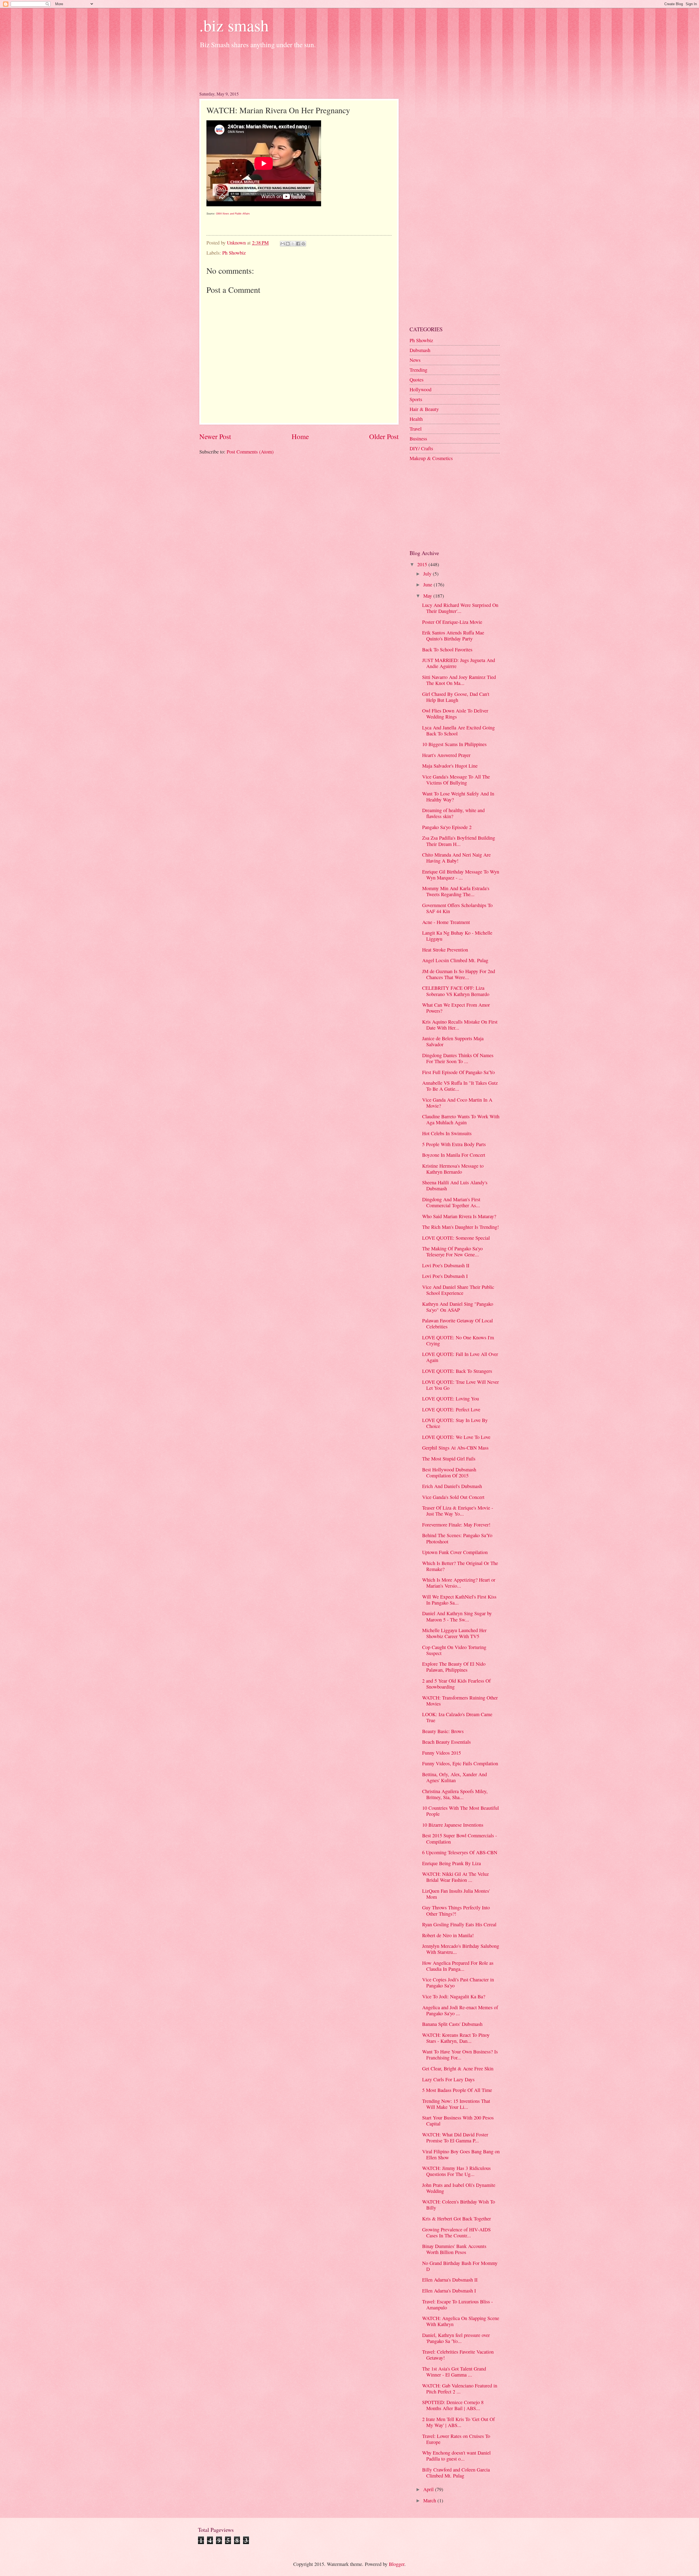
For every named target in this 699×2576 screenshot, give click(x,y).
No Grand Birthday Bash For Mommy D (460, 2266)
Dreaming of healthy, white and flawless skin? (453, 813)
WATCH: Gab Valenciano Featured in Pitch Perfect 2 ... (460, 2389)
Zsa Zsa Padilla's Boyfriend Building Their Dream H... (459, 841)
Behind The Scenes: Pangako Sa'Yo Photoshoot (457, 1538)
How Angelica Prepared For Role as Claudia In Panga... (458, 1966)
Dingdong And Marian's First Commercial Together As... (451, 1202)
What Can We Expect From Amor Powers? (456, 1008)
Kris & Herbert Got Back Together (457, 2219)
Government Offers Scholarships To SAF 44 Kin (457, 908)
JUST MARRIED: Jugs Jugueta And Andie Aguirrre (459, 663)
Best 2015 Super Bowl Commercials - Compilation (460, 1838)
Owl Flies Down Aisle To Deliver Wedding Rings (455, 714)
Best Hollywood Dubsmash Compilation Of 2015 (449, 1472)
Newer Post (215, 436)
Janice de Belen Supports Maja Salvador (453, 1041)
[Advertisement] (299, 68)
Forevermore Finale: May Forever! (456, 1525)
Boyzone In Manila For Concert (454, 1155)
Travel (416, 429)
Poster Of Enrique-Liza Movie (452, 622)
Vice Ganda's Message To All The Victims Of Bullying (456, 780)
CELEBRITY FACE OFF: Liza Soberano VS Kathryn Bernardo (456, 991)
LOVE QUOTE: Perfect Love (451, 1409)
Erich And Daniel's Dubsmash (452, 1486)
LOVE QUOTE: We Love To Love (456, 1437)
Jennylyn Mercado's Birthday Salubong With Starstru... (461, 1949)
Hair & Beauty (424, 409)
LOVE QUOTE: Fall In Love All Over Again (460, 1357)
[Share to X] (293, 244)
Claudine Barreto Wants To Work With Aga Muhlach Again (461, 1119)
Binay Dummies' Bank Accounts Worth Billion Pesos (454, 2249)
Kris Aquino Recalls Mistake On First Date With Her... (460, 1025)
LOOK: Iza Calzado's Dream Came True (457, 1717)
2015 (423, 564)
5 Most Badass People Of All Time (457, 2090)
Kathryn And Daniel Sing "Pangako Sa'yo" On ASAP (458, 1307)
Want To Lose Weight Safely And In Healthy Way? (458, 797)
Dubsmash (420, 350)
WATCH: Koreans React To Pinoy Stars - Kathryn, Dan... (456, 2038)
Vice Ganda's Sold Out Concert (453, 1497)
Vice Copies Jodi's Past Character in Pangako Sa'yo (458, 1982)
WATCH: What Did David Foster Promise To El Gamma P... (455, 2137)
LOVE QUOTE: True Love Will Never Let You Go (460, 1385)
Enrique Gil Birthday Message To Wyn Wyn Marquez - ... (461, 875)
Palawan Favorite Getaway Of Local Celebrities (457, 1323)
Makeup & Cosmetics (431, 458)
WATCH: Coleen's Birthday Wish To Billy (459, 2205)
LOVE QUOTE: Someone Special (456, 1238)
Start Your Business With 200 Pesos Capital (458, 2121)
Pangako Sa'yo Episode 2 (447, 827)
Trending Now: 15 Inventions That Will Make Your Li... (456, 2104)
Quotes (417, 380)
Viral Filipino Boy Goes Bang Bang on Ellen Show (461, 2154)
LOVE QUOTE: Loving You (451, 1399)
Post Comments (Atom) (250, 452)
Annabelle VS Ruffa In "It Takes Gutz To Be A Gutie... (460, 1086)
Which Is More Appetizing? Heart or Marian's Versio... (459, 1583)
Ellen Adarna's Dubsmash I (449, 2291)
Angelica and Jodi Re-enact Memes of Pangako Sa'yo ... (460, 2010)
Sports (416, 399)
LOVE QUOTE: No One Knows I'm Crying (458, 1340)
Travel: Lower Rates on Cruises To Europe (456, 2439)
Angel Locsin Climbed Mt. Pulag (455, 960)
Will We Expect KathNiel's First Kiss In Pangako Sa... (459, 1600)
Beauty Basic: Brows (443, 1731)
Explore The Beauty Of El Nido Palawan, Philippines (454, 1667)
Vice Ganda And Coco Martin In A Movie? (457, 1103)
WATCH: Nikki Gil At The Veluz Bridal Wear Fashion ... (455, 1877)
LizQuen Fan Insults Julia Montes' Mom (456, 1894)
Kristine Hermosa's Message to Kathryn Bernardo (453, 1169)
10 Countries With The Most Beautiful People (460, 1811)
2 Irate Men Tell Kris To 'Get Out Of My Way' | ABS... (458, 2422)
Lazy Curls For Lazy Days (448, 2079)
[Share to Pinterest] (303, 244)
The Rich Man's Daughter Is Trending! (460, 1227)
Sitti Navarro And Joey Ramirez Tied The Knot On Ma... (459, 680)
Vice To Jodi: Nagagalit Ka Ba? (454, 1996)
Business (418, 439)
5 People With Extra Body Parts (454, 1144)
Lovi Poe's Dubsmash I (445, 1276)
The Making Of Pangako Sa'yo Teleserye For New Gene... (452, 1251)
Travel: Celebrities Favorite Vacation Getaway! (458, 2355)
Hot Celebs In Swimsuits (447, 1133)
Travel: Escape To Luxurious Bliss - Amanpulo (457, 2304)
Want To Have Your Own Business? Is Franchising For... (460, 2055)
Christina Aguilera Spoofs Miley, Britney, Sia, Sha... (455, 1794)
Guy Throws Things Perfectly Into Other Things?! (456, 1910)
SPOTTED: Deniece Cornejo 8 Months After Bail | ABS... (453, 2405)
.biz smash (234, 25)
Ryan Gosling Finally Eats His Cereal (459, 1924)
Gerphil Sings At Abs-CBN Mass (455, 1448)
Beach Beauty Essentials (446, 1742)
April (429, 2489)
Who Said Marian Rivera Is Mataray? (459, 1216)
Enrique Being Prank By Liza (451, 1863)
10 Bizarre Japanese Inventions (453, 1825)
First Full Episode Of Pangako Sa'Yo (458, 1072)
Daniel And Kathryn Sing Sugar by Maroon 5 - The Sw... (457, 1616)
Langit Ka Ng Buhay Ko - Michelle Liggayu (457, 936)
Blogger (397, 2564)
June (428, 585)
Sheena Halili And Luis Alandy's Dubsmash (455, 1185)
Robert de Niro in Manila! (448, 1935)
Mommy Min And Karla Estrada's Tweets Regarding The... (456, 891)
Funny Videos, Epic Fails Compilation (460, 1763)
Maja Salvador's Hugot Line (450, 766)
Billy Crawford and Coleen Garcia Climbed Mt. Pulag (456, 2473)
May (428, 596)
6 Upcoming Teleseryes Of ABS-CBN (460, 1852)
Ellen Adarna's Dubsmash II (450, 2280)
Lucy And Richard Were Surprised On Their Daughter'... (460, 608)
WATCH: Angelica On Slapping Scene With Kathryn (461, 2321)
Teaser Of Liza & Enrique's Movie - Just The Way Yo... (458, 1511)
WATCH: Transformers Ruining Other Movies (460, 1701)
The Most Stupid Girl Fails (449, 1459)
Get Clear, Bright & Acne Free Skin (458, 2068)
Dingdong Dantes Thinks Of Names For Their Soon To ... (458, 1058)
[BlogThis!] (288, 244)
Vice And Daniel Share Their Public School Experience (458, 1290)
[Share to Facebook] (298, 244)
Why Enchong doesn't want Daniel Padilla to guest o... (456, 2456)
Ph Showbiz (234, 253)
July (428, 574)
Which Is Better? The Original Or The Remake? (460, 1566)
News (415, 360)
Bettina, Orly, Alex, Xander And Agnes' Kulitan (454, 1777)
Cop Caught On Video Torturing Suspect (454, 1650)
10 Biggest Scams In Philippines (454, 744)
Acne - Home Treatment (446, 922)
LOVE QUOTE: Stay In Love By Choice (455, 1423)
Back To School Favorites (447, 649)
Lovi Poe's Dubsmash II (446, 1265)
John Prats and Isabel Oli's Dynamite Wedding (459, 2188)
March (430, 2500)
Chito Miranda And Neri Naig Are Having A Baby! (456, 858)
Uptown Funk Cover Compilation (455, 1552)
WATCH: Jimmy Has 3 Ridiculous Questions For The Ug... (456, 2171)
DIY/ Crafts (421, 448)
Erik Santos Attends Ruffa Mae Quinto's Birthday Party (453, 636)
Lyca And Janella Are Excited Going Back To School (458, 731)
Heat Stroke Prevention (445, 950)
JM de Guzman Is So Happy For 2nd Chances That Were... (459, 974)
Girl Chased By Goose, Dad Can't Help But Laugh (456, 697)
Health (416, 419)
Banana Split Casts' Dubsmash (452, 2024)
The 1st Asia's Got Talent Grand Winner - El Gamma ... (454, 2372)
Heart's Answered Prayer (446, 755)
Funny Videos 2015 (442, 1753)
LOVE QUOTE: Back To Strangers (457, 1371)
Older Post (384, 436)
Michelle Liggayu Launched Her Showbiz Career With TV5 (454, 1633)
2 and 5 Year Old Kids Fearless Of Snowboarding (456, 1684)
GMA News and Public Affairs (233, 214)
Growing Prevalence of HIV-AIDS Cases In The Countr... (456, 2232)
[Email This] (283, 244)
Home (300, 436)
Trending (418, 370)
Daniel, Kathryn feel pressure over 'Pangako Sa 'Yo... (456, 2338)
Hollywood (420, 389)
